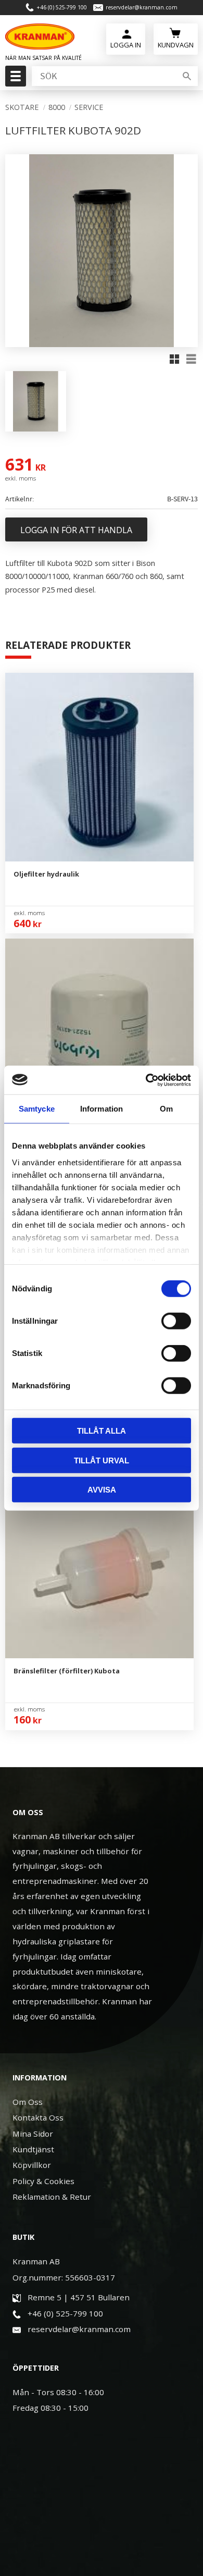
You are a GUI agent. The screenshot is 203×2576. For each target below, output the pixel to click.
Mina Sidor (33, 2134)
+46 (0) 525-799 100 (62, 7)
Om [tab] (166, 1109)
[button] (14, 79)
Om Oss (28, 2102)
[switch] (176, 1321)
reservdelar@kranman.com (142, 7)
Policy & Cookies (43, 2181)
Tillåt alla (102, 1431)
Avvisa (102, 1490)
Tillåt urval (102, 1460)
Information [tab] (102, 1109)
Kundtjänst (33, 2149)
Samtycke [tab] (37, 1109)
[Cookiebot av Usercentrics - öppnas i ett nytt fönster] (146, 1080)
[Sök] (187, 76)
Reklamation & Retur (52, 2197)
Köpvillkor (32, 2165)
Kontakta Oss (38, 2117)
